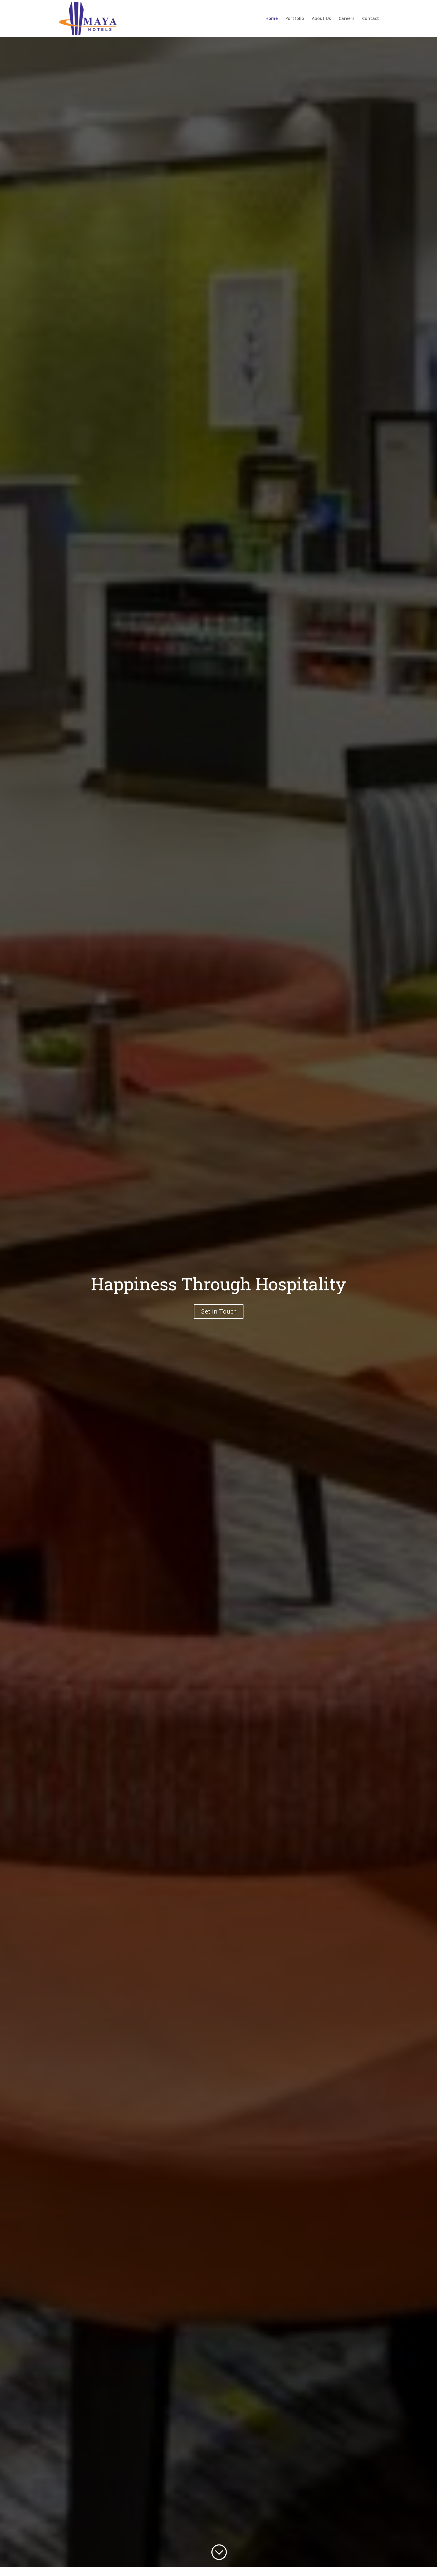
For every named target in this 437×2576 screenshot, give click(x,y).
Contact (371, 19)
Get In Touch (219, 1311)
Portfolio (295, 19)
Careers (346, 19)
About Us (321, 19)
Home (272, 19)
